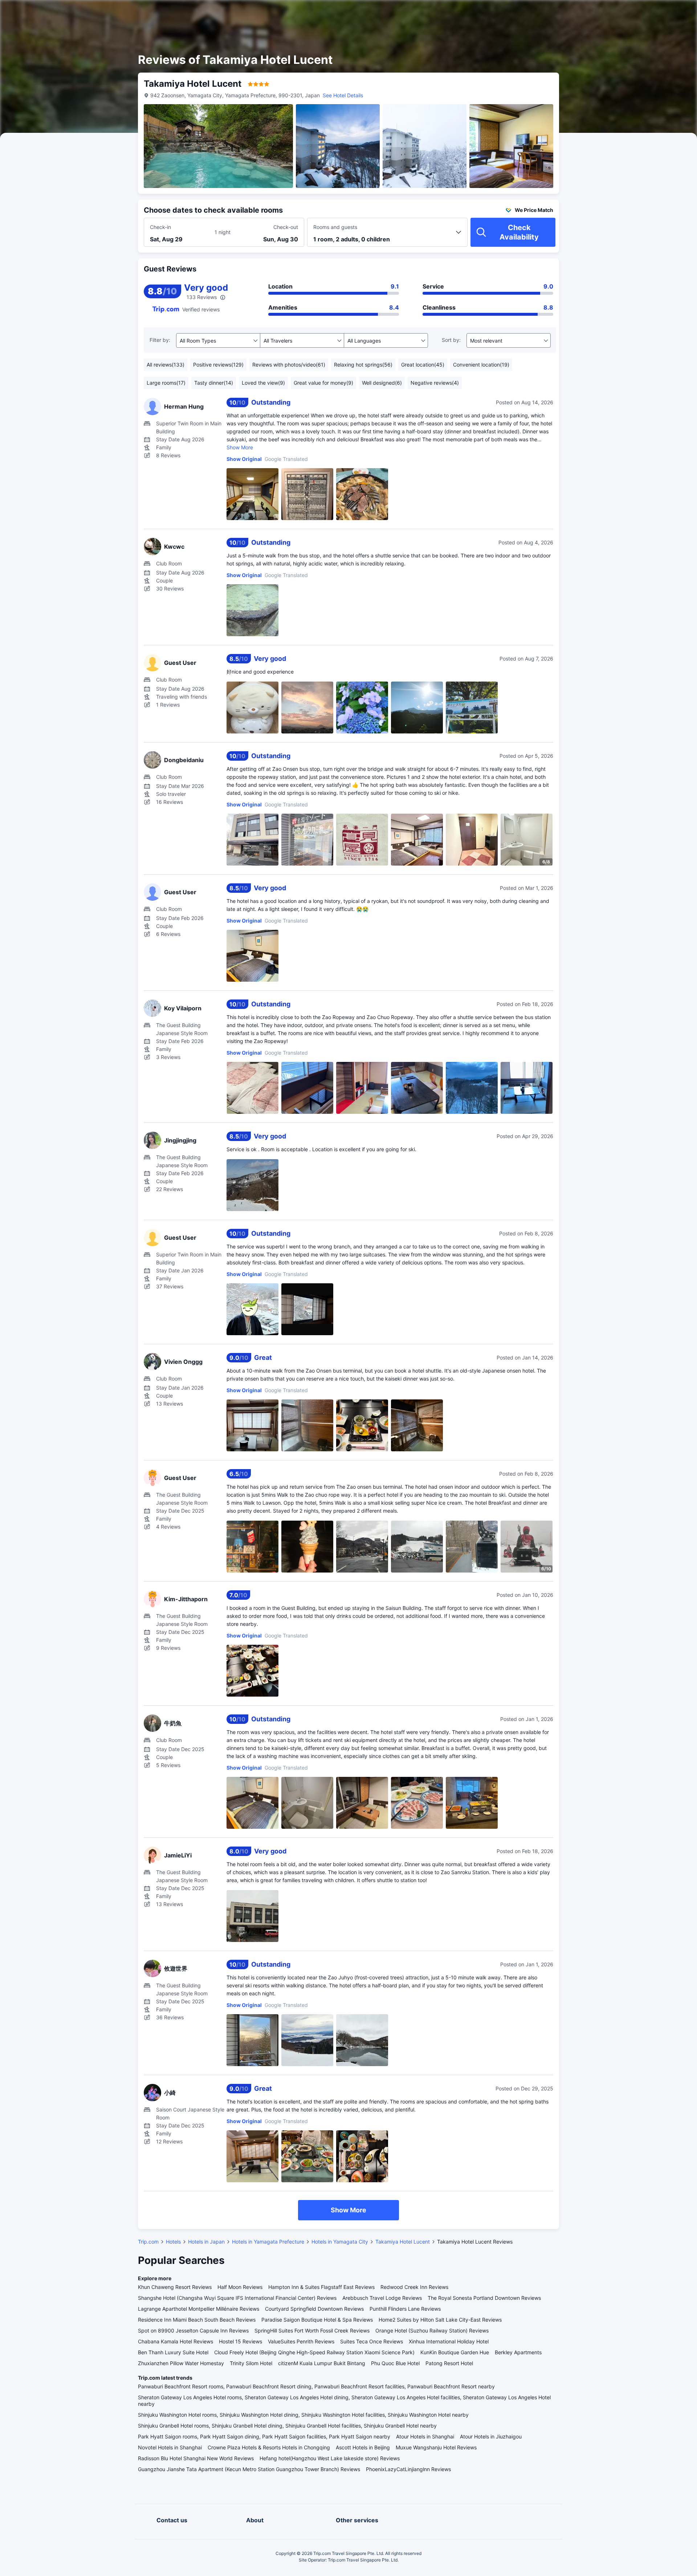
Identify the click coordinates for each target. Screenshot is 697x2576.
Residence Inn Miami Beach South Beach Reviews (197, 2320)
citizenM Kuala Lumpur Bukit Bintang (322, 2363)
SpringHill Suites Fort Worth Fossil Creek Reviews (312, 2330)
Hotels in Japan (206, 2242)
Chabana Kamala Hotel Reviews (176, 2341)
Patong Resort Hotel (449, 2363)
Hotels (173, 2242)
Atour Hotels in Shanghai (425, 2436)
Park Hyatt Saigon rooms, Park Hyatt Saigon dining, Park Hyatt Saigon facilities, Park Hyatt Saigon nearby (264, 2436)
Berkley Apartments (518, 2352)
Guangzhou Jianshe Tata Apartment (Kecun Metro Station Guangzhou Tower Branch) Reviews (249, 2469)
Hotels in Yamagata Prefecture (268, 2242)
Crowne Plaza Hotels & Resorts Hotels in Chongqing (269, 2447)
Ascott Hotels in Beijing (363, 2447)
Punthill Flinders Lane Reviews (405, 2309)
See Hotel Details (343, 95)
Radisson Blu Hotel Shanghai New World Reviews (196, 2458)
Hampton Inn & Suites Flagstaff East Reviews (321, 2287)
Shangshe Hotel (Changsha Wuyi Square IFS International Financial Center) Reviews (237, 2298)
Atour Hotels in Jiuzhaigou (491, 2436)
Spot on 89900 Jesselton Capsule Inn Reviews (193, 2330)
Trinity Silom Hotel (251, 2363)
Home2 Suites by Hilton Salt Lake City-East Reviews (440, 2320)
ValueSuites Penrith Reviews (301, 2341)
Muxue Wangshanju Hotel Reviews (436, 2447)
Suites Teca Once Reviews (372, 2341)
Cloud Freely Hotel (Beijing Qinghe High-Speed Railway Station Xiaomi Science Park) (314, 2352)
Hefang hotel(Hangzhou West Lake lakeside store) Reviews (330, 2458)
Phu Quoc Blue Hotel (395, 2363)
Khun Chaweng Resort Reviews (175, 2287)
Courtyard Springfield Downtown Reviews (314, 2309)
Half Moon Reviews (240, 2287)
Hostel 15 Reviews (241, 2341)
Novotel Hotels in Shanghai (170, 2447)
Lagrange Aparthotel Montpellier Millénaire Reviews (199, 2309)
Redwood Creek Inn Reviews (414, 2287)
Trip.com (148, 2242)
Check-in (160, 227)
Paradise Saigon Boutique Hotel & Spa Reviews (317, 2320)
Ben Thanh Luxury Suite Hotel (173, 2352)
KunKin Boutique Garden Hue (455, 2352)
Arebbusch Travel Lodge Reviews (382, 2298)
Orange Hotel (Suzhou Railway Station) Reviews (432, 2330)
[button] (635, 12)
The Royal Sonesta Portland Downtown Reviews (484, 2298)
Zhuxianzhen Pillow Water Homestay (181, 2363)
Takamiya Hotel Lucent (403, 2242)
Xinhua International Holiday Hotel (449, 2341)
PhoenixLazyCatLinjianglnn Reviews (408, 2469)
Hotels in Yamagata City (340, 2242)
